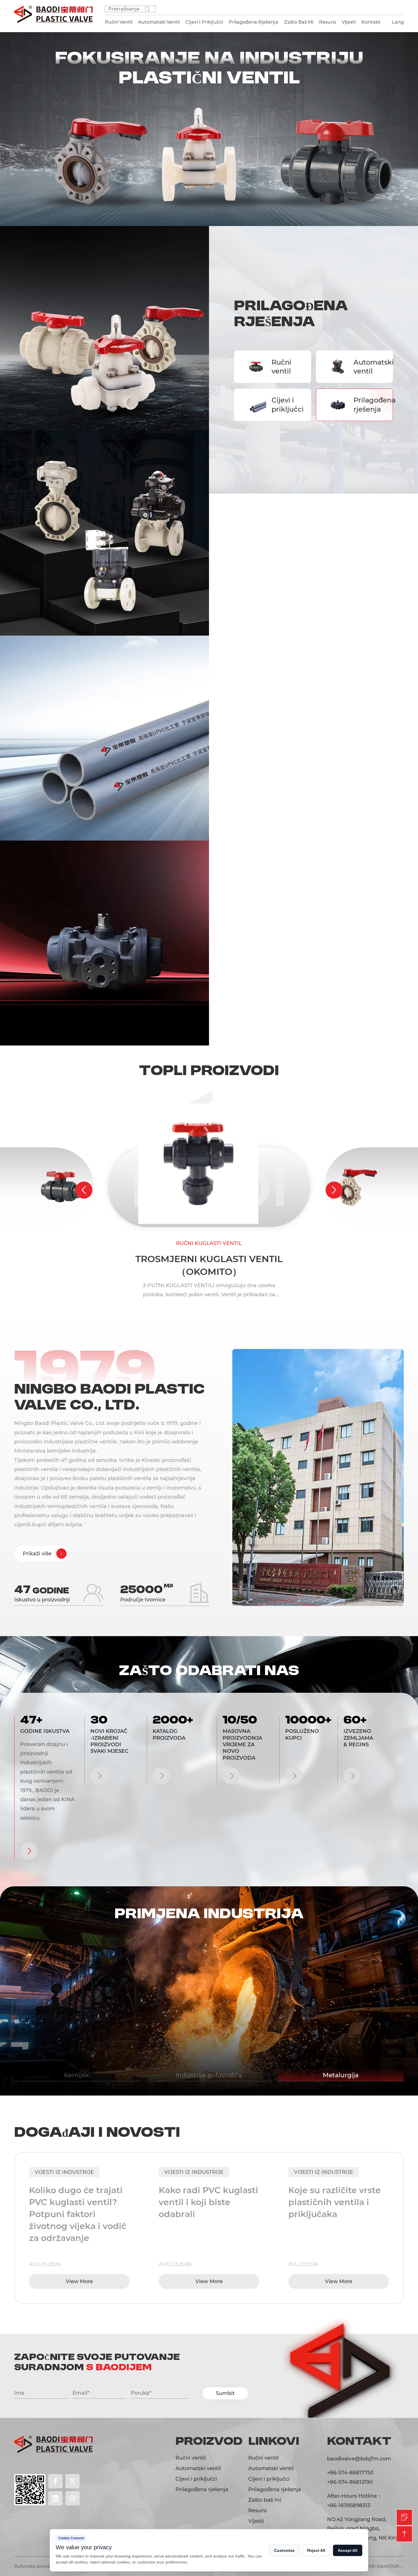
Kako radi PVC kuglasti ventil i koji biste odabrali (79, 2202)
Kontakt (371, 22)
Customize (284, 2550)
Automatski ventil (367, 367)
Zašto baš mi (299, 22)
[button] (84, 1190)
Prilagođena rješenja (367, 404)
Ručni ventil (282, 367)
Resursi (328, 22)
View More (79, 2281)
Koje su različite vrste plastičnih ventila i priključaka (205, 2202)
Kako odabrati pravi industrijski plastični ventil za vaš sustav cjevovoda (333, 2208)
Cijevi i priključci (285, 404)
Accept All (348, 2550)
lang (398, 22)
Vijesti (349, 22)
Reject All (316, 2550)
